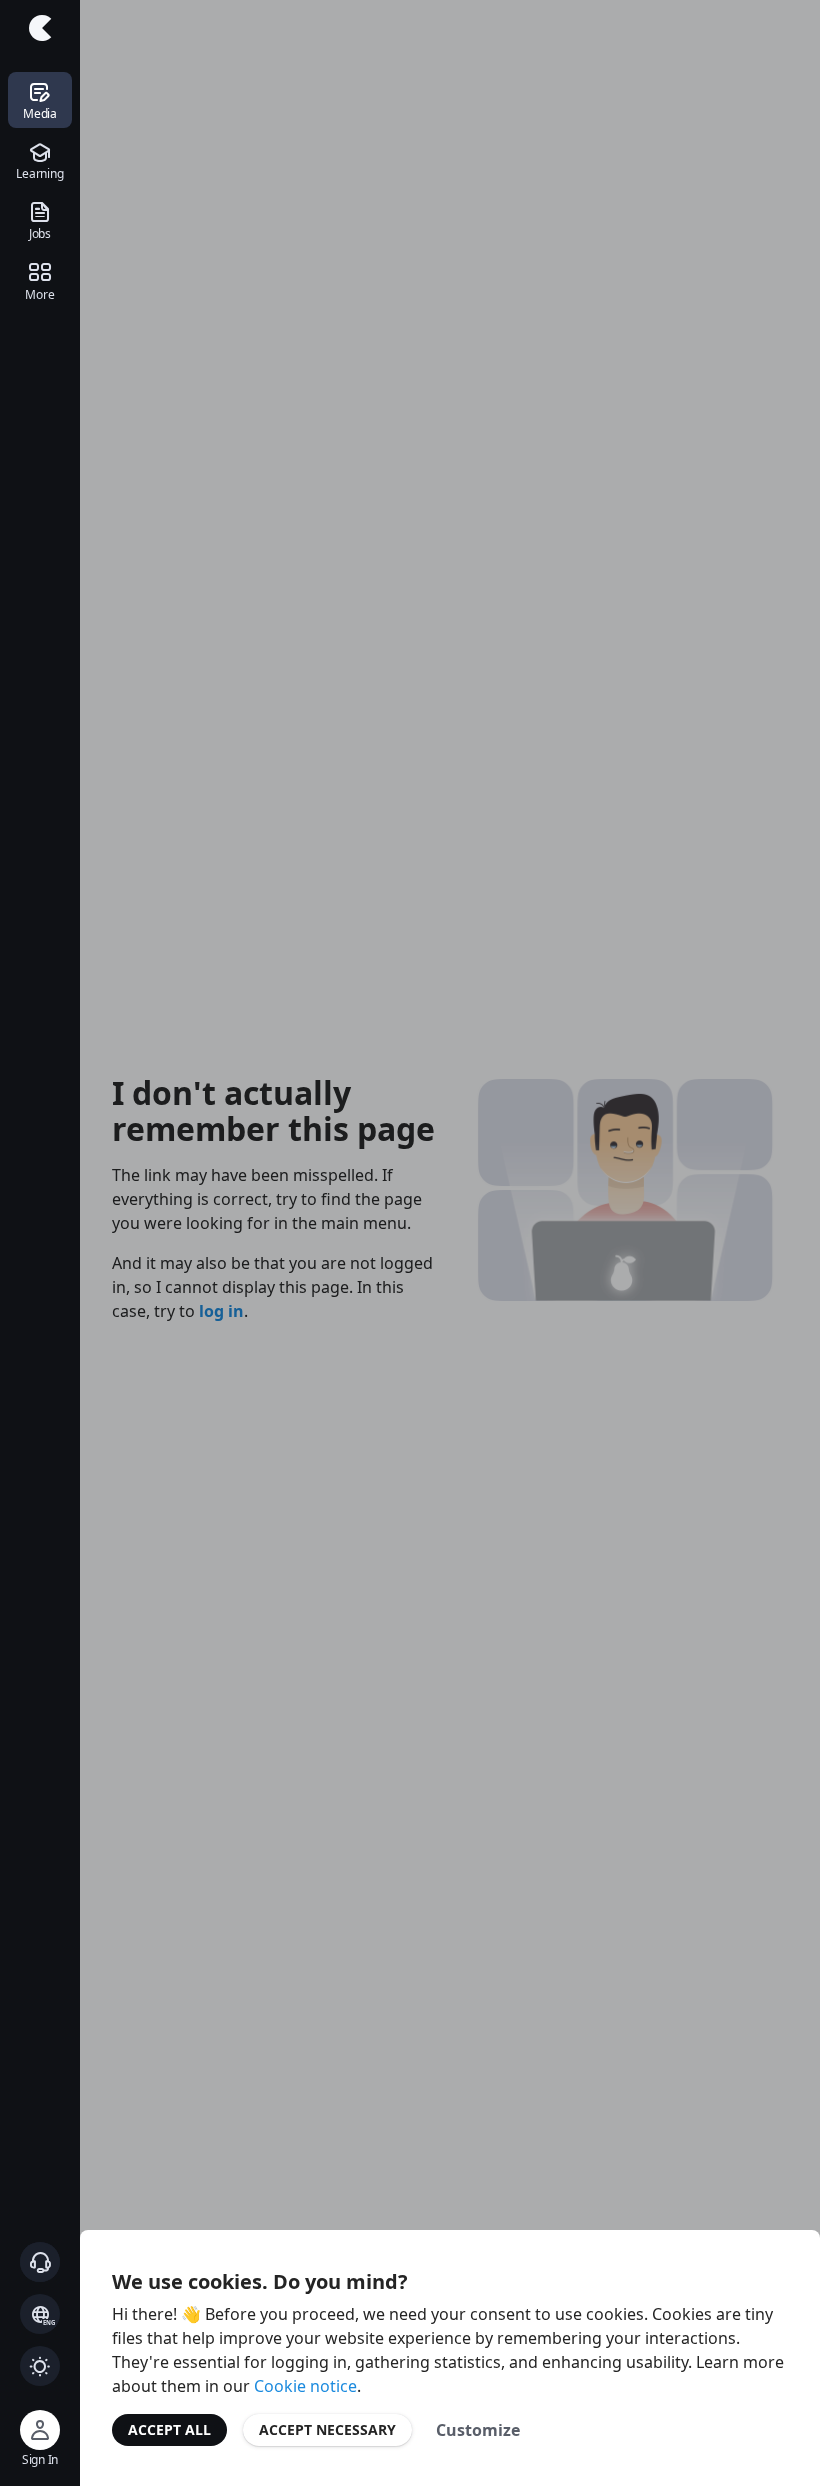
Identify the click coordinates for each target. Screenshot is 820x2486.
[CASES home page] (40, 28)
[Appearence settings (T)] (40, 2366)
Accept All (169, 2429)
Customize (478, 2430)
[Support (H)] (40, 2262)
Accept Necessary (327, 2429)
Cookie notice (305, 2386)
